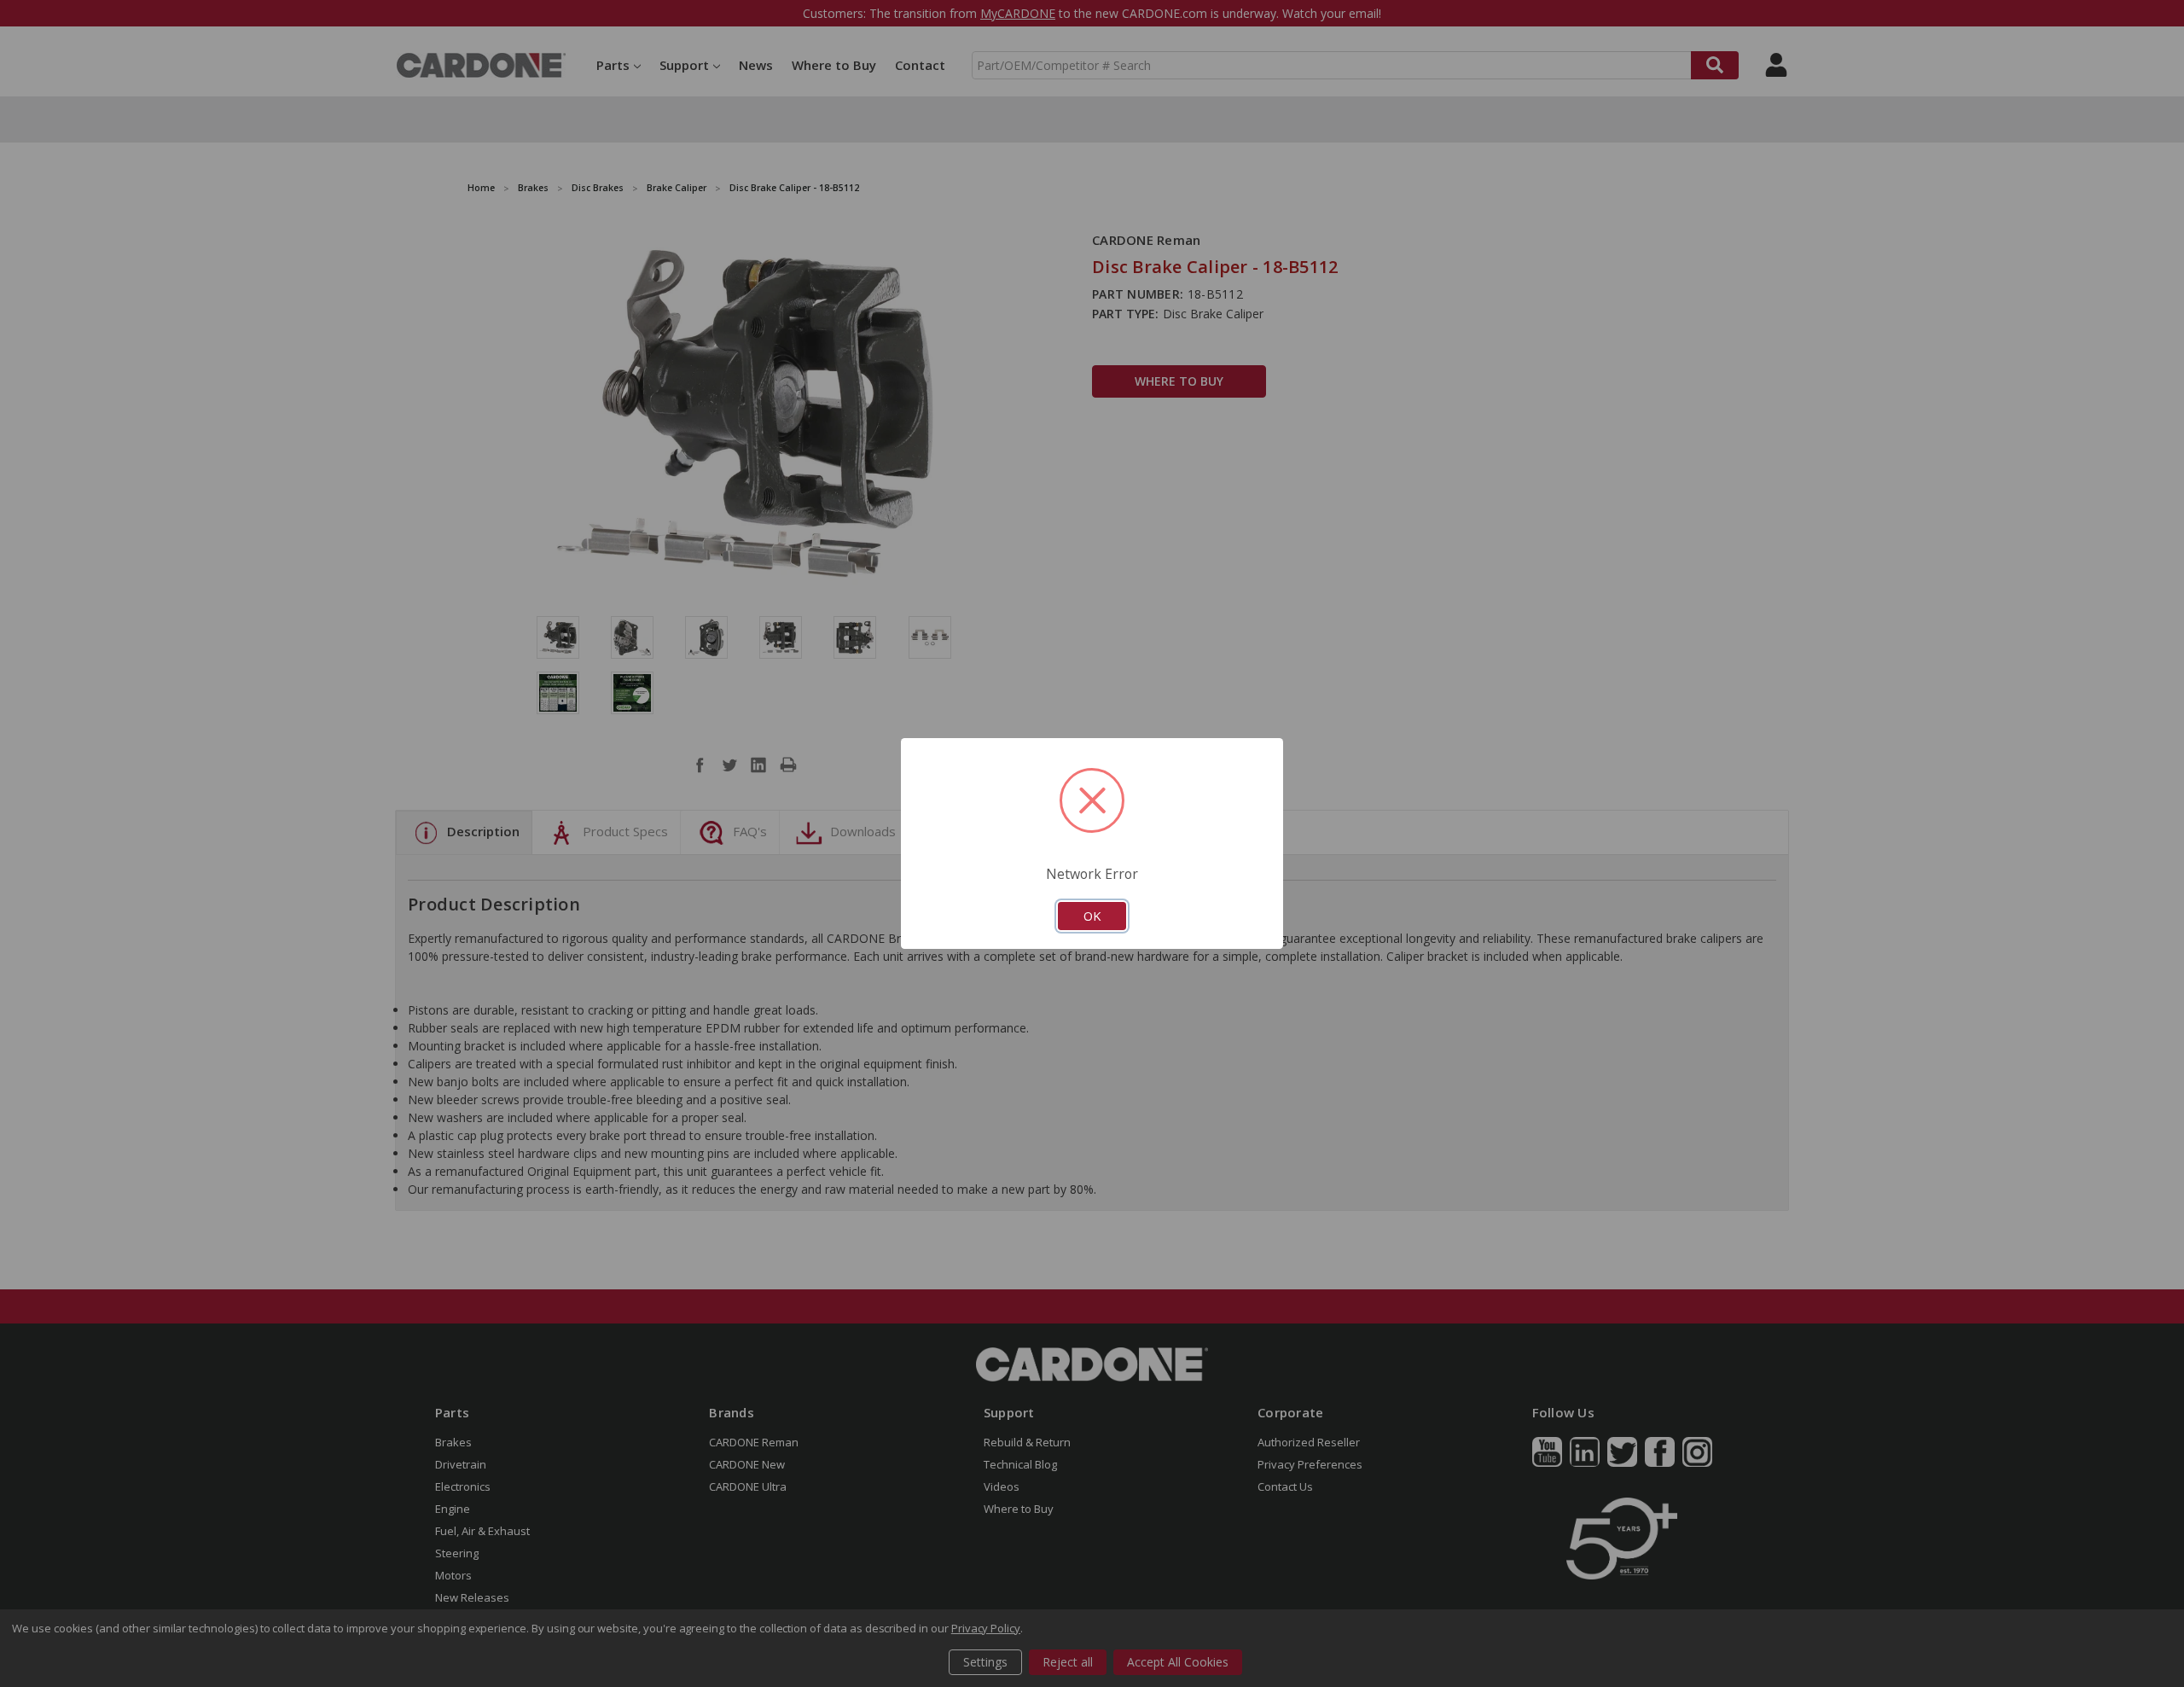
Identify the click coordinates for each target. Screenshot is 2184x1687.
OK (1092, 916)
